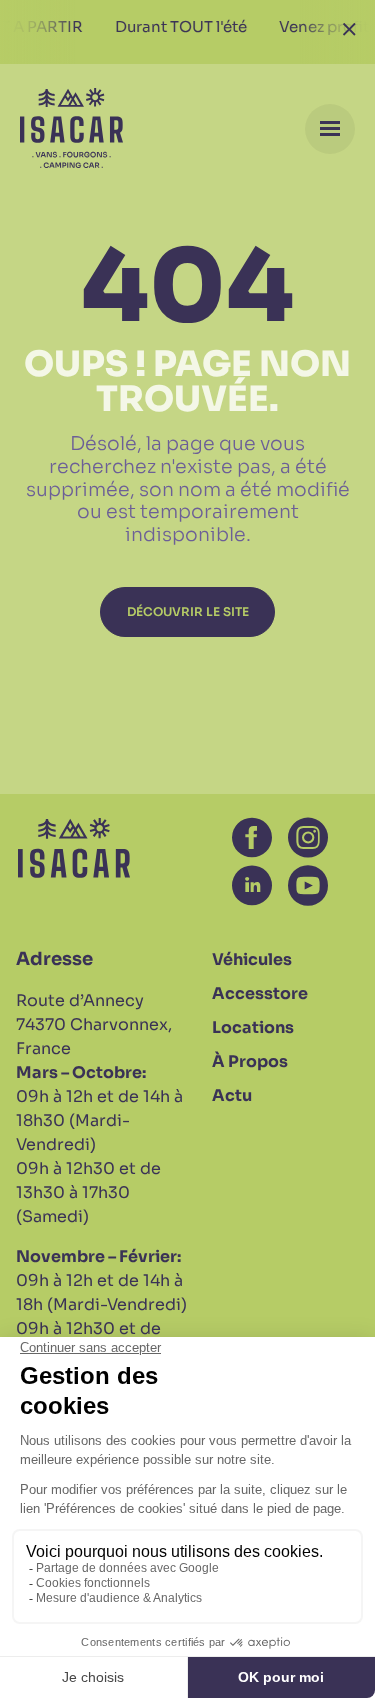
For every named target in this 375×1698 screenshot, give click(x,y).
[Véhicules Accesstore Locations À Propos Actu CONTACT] (187, 128)
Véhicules (252, 959)
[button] (252, 838)
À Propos (250, 1061)
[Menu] (330, 129)
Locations (253, 1027)
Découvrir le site (188, 611)
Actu (232, 1095)
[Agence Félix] (71, 128)
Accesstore (260, 993)
